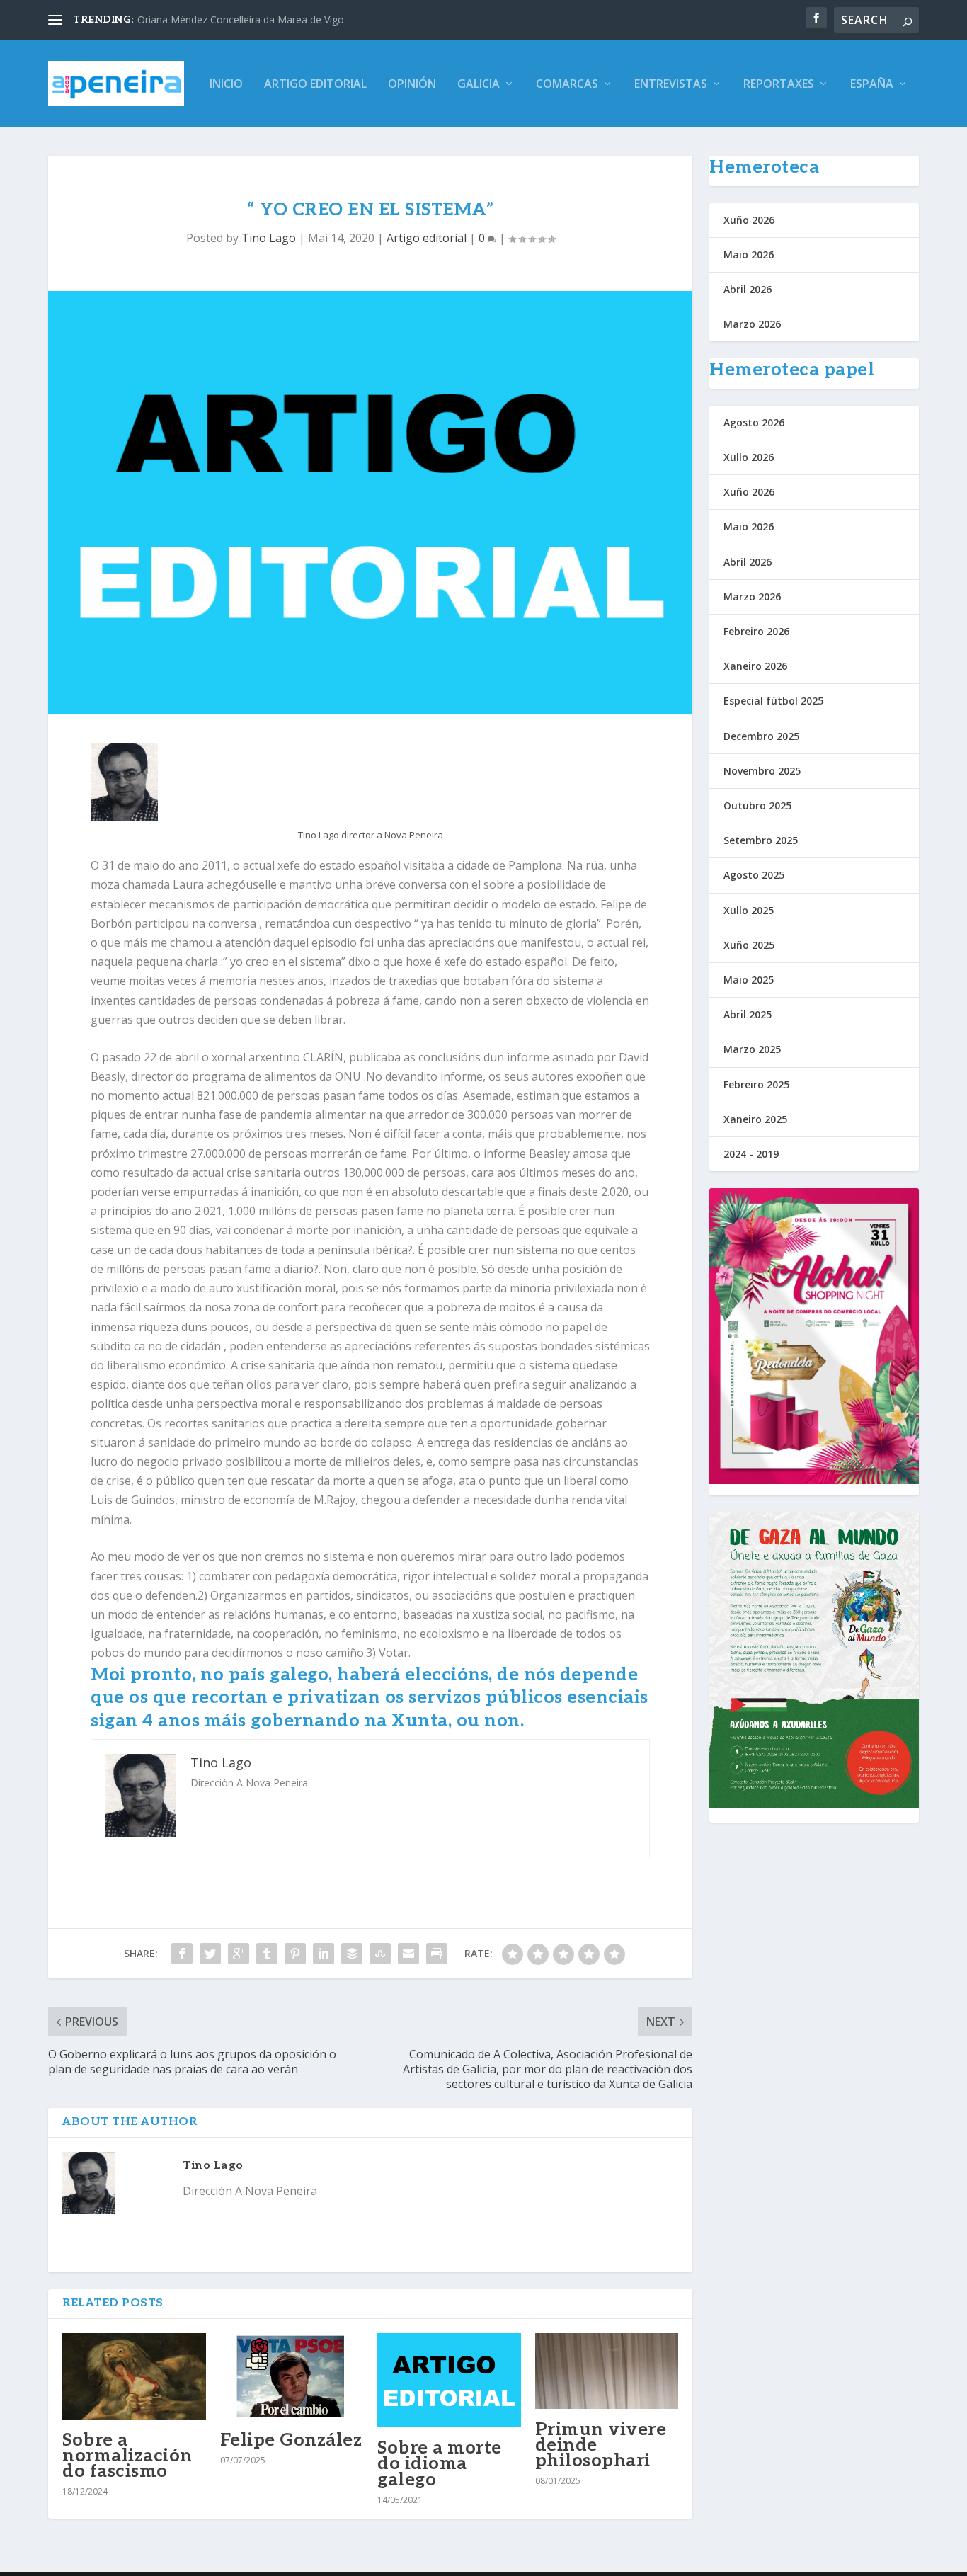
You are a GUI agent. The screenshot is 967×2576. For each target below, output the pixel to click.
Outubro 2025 (757, 805)
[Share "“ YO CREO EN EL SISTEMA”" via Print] (437, 1954)
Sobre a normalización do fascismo (127, 2456)
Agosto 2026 (754, 422)
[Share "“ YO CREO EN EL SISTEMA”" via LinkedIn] (324, 1954)
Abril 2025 (748, 1014)
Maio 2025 (749, 980)
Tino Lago (269, 238)
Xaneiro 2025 (755, 1119)
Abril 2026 (748, 289)
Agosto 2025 (754, 875)
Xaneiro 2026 (755, 666)
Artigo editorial (315, 85)
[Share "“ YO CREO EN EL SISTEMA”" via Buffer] (352, 1954)
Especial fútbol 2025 (773, 701)
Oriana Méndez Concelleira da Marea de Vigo (241, 19)
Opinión (412, 85)
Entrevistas (671, 85)
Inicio (226, 85)
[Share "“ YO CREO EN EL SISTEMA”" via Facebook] (182, 1954)
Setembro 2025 (761, 840)
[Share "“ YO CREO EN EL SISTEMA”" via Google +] (239, 1954)
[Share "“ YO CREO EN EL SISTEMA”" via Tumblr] (267, 1954)
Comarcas (567, 85)
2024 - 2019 (751, 1154)
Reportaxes (779, 85)
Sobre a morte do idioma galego (440, 2463)
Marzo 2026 (752, 324)
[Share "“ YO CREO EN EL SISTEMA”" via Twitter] (210, 1954)
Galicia (479, 85)
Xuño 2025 (749, 945)
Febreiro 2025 (756, 1084)
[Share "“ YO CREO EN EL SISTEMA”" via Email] (408, 1954)
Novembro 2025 (762, 771)
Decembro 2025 (761, 736)
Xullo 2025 (749, 910)
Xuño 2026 (749, 220)
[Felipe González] (292, 2376)
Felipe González (291, 2440)
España (872, 85)
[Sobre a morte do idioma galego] (449, 2380)
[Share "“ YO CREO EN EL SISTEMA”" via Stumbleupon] (380, 1954)
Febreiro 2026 (756, 631)
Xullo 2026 (749, 457)
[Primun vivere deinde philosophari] (607, 2371)
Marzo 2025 (752, 1049)
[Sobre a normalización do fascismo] (134, 2376)
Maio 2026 (749, 255)
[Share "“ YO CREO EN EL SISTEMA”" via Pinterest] (295, 1954)
